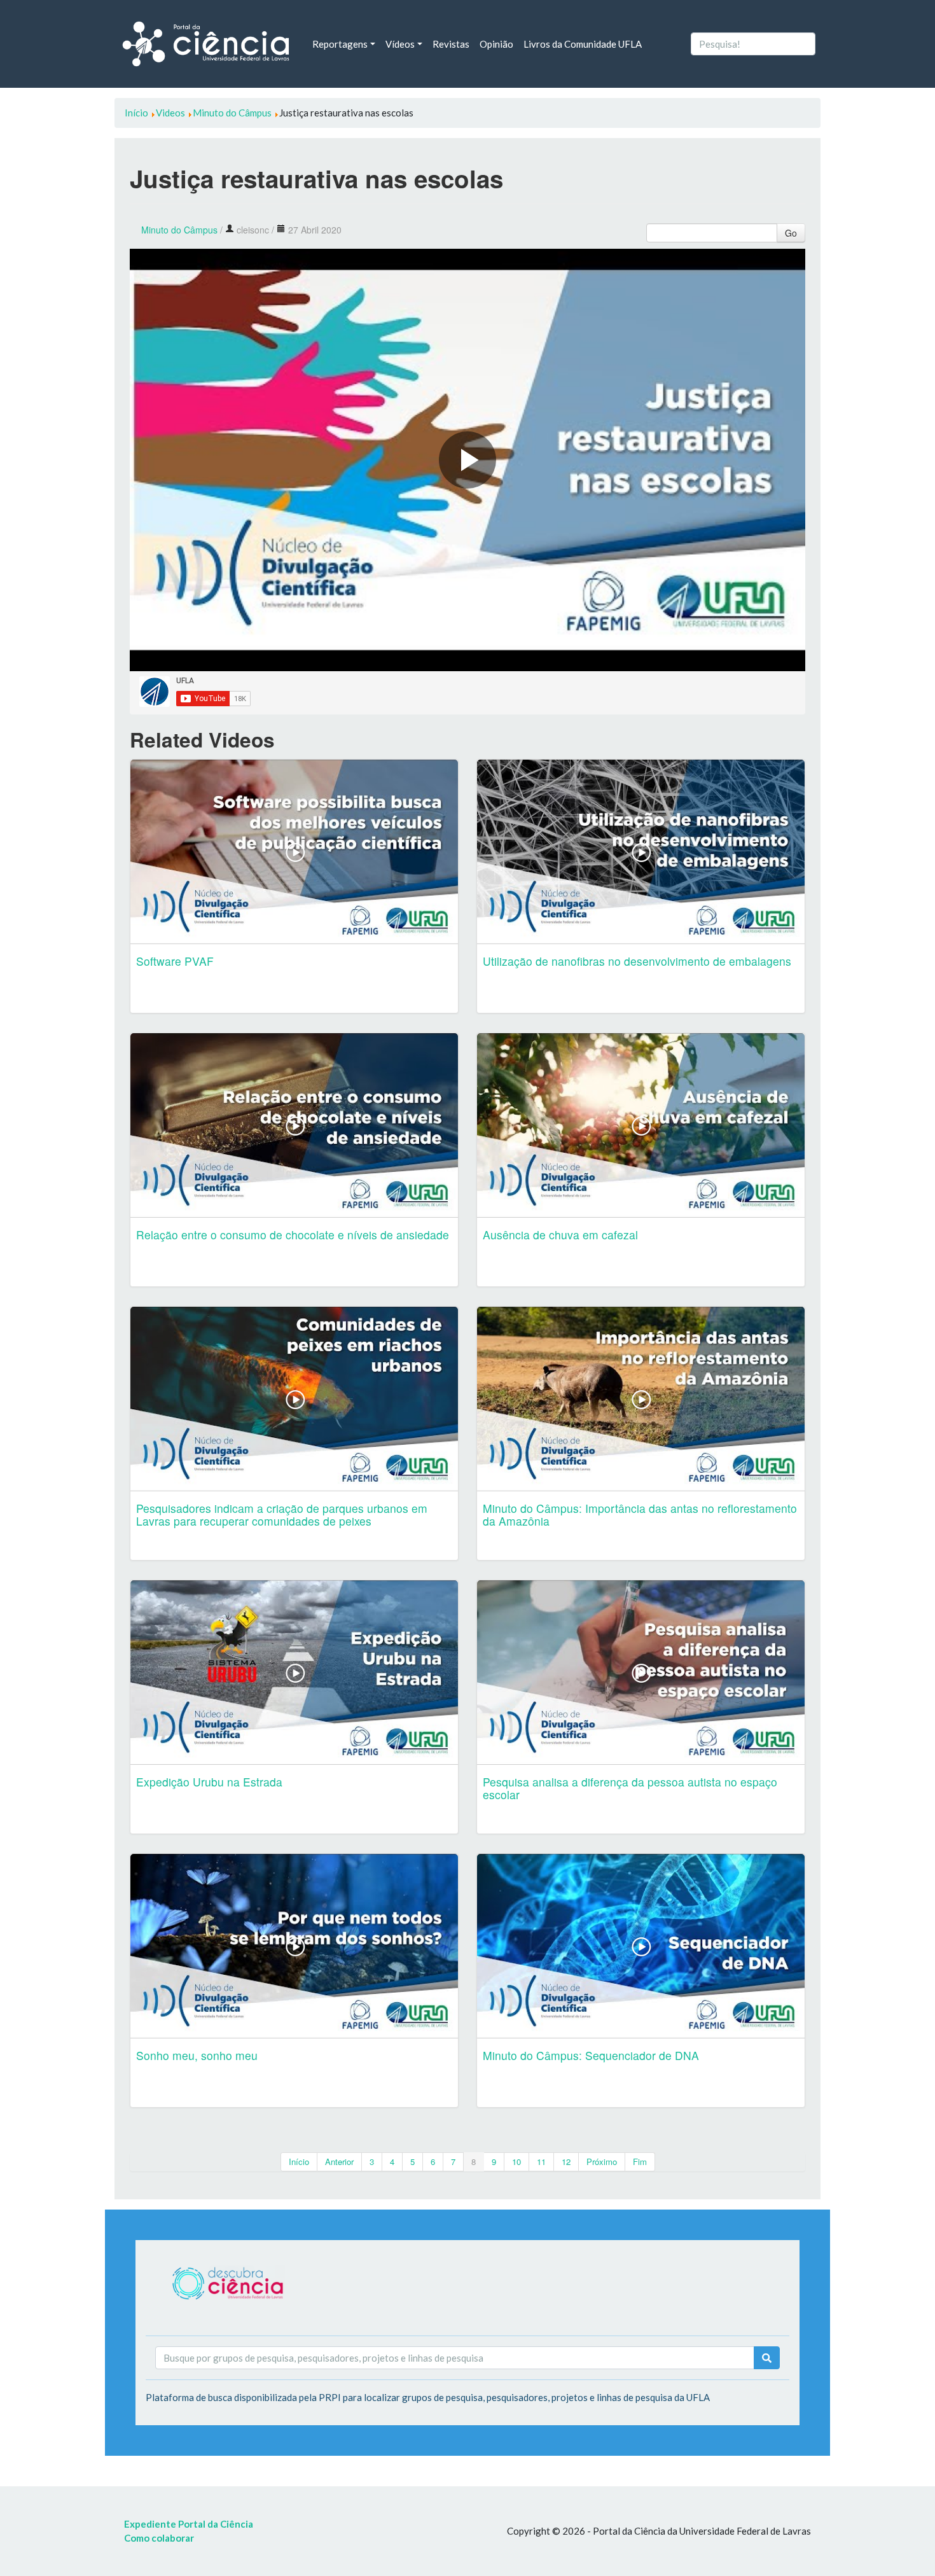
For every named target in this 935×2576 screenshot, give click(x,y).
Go (791, 233)
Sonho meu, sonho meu (197, 2055)
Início (299, 2162)
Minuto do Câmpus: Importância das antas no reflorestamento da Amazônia (640, 1514)
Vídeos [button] (400, 44)
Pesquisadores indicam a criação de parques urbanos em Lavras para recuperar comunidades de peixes (282, 1514)
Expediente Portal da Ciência (189, 2524)
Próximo (602, 2162)
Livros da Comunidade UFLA (583, 44)
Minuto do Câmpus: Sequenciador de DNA (591, 2055)
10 (516, 2162)
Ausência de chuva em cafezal (560, 1235)
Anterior (339, 2162)
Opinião (496, 44)
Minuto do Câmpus (179, 230)
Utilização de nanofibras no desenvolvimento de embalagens (637, 961)
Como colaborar (159, 2538)
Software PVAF (175, 961)
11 (541, 2162)
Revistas (451, 44)
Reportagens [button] (340, 44)
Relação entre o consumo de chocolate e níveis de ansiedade (293, 1235)
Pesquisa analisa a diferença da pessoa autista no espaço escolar (630, 1788)
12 (566, 2162)
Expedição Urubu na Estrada (209, 1782)
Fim (640, 2162)
